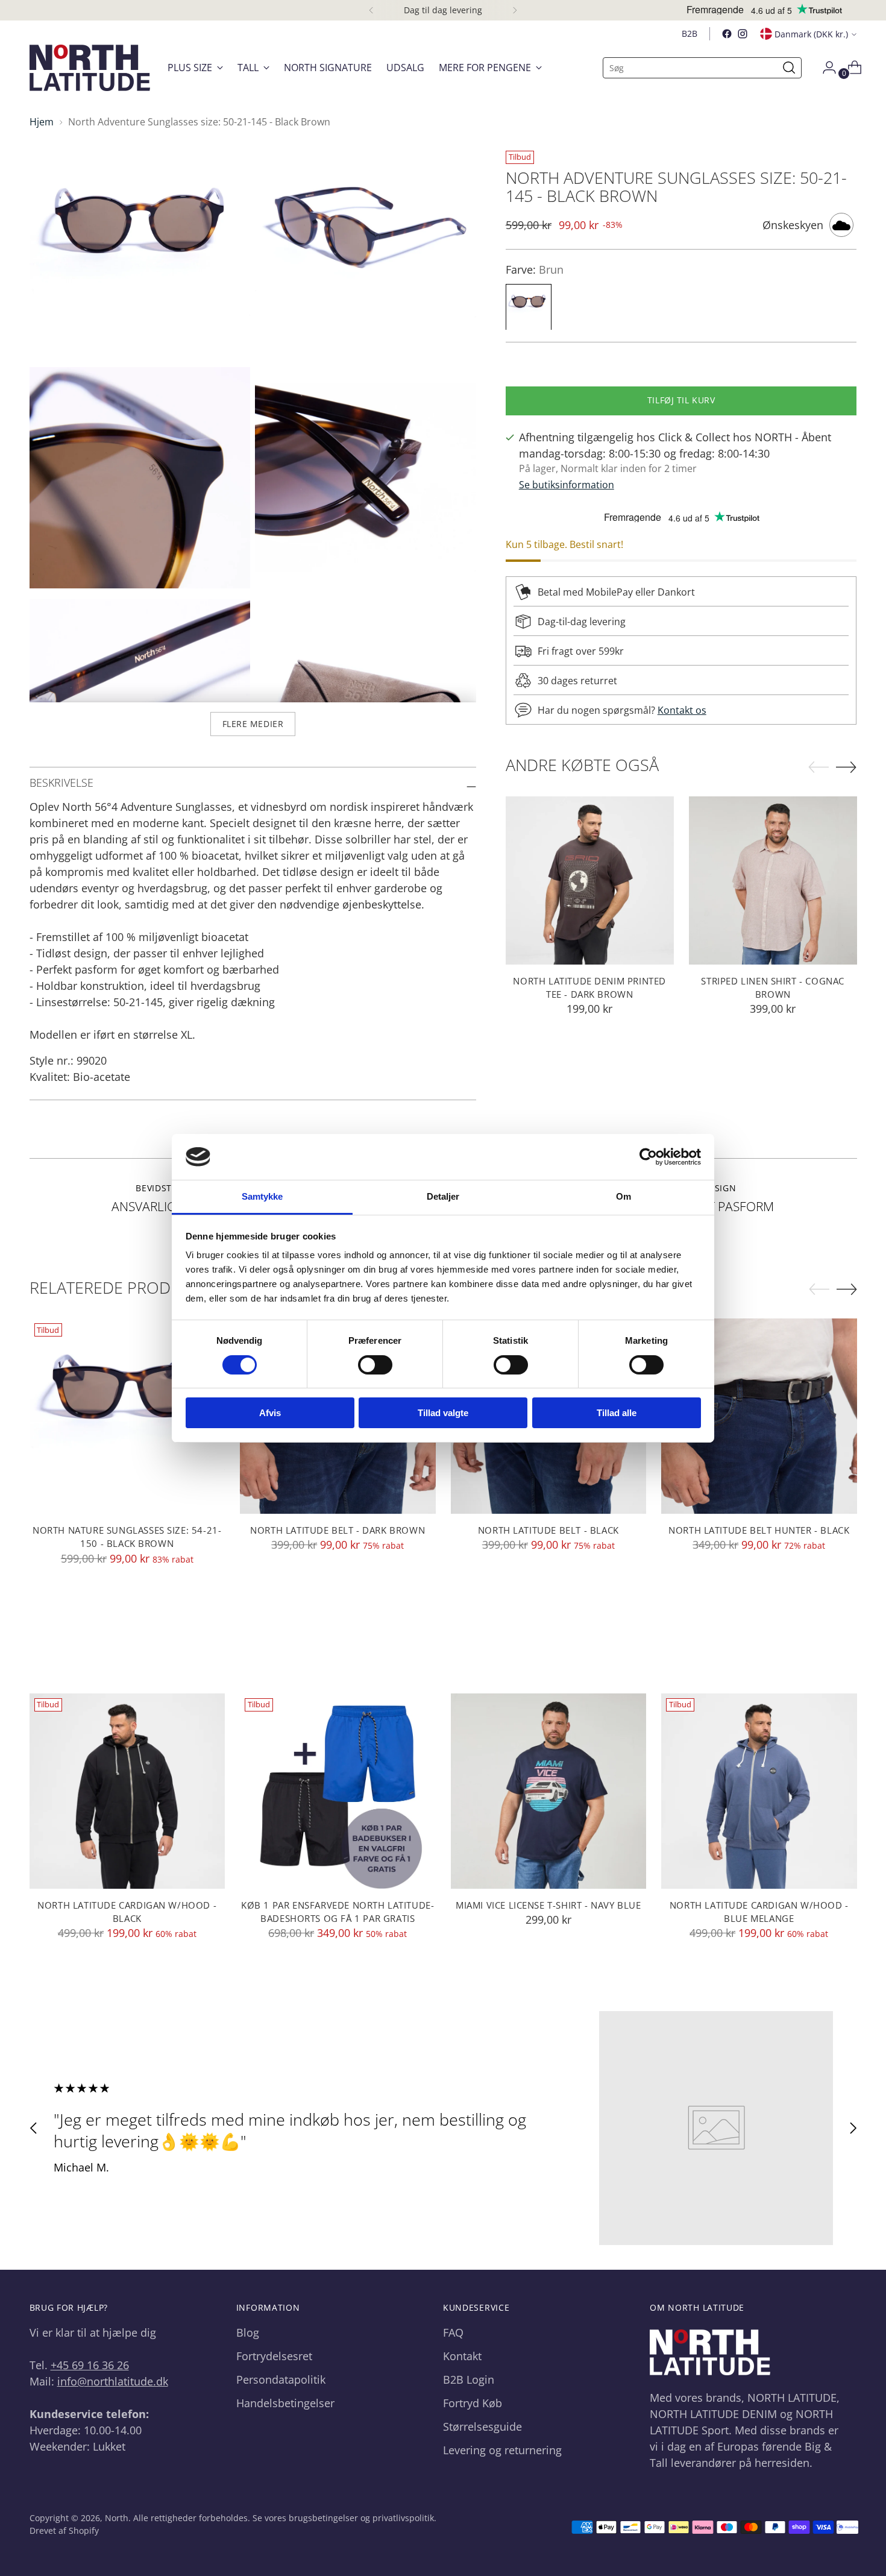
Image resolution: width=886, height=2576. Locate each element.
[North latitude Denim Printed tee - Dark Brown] (590, 880)
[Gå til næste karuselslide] (853, 2128)
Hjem (42, 122)
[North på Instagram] (743, 34)
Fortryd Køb (473, 2403)
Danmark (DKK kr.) (811, 34)
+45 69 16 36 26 (90, 2365)
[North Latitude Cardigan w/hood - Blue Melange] (759, 1791)
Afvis (270, 1413)
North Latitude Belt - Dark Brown (338, 1530)
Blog (248, 2332)
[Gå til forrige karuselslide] (34, 2128)
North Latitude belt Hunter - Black (759, 1530)
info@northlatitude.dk (113, 2381)
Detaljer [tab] (443, 1196)
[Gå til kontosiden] (825, 68)
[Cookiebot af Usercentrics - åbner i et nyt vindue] (648, 1157)
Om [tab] (624, 1196)
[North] (90, 68)
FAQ (453, 2332)
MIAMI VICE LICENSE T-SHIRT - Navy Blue (548, 1905)
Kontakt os (682, 711)
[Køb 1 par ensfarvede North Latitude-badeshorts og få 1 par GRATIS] (338, 1791)
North (117, 2518)
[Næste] (515, 10)
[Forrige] (371, 10)
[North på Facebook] (727, 34)
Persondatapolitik (281, 2379)
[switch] (375, 1365)
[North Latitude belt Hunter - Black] (759, 1416)
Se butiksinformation (567, 485)
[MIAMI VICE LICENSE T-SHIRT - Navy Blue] (549, 1791)
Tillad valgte (443, 1413)
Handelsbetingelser (285, 2403)
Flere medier (253, 724)
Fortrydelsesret (274, 2356)
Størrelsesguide (482, 2426)
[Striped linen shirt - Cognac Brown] (773, 880)
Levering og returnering (502, 2450)
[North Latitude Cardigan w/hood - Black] (127, 1791)
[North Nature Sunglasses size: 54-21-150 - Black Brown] (127, 1416)
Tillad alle (617, 1413)
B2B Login (469, 2379)
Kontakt (462, 2356)
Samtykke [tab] (262, 1196)
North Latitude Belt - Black (548, 1530)
